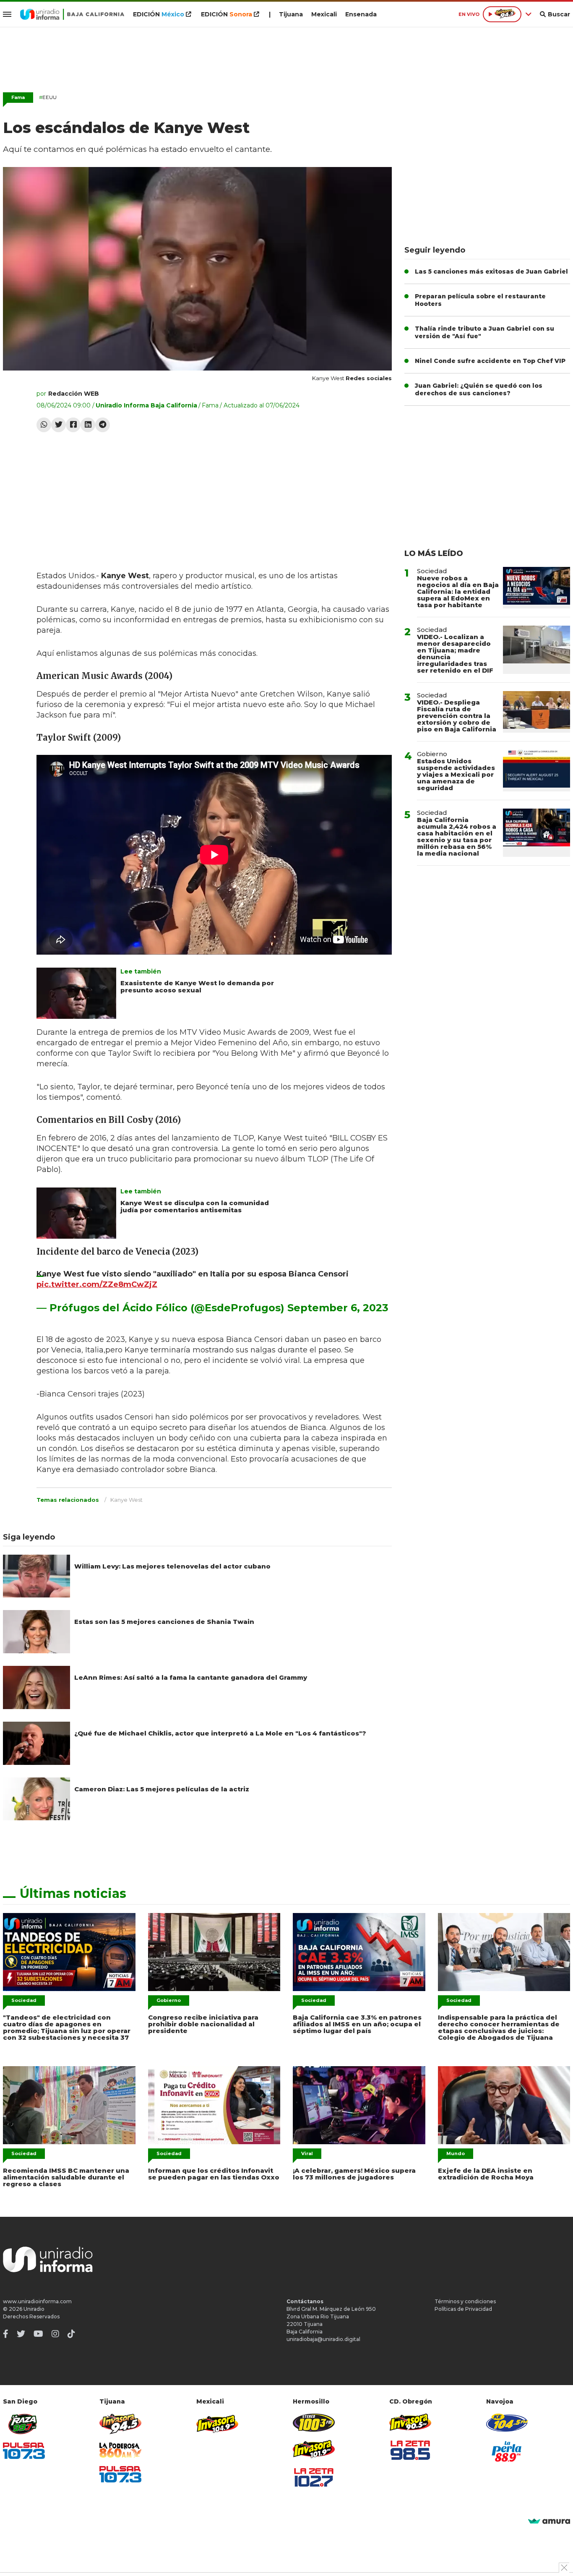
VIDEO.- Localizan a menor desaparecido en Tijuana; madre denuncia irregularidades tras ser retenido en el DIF (455, 654)
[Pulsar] (24, 2451)
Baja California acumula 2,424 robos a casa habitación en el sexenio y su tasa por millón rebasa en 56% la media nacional (457, 836)
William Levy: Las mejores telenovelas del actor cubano (172, 1566)
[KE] (507, 2423)
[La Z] (314, 2477)
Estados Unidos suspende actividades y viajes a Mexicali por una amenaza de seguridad (456, 774)
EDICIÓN (159, 14)
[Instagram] (55, 2334)
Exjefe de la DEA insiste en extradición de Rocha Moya (486, 2174)
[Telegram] (103, 425)
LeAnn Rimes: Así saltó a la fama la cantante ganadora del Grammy (191, 1677)
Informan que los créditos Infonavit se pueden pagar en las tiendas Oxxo (214, 2174)
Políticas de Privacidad (463, 2309)
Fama (18, 97)
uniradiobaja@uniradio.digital (323, 2339)
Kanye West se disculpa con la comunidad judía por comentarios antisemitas (195, 1206)
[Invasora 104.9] (217, 2423)
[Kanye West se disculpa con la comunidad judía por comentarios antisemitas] (76, 1213)
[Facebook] (73, 425)
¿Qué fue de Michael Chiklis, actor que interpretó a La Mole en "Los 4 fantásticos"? (220, 1733)
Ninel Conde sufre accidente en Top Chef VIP (490, 361)
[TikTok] (71, 2334)
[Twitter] (59, 425)
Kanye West (126, 1500)
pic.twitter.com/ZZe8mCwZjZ (97, 1284)
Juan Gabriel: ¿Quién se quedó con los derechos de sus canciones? (479, 389)
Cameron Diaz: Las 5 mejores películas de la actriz (162, 1789)
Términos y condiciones (465, 2301)
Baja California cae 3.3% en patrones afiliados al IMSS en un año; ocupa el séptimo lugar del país (357, 2024)
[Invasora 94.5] (120, 2424)
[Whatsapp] (44, 425)
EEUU (48, 97)
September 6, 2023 (338, 1308)
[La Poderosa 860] (120, 2450)
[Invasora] (24, 2424)
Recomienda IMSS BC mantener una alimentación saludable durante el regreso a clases (66, 2177)
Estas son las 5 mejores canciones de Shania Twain (164, 1622)
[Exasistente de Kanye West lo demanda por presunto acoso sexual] (76, 993)
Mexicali (324, 14)
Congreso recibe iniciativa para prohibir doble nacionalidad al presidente (203, 2024)
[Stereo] (314, 2423)
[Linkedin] (88, 425)
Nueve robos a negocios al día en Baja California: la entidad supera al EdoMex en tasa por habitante (458, 591)
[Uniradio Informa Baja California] (72, 14)
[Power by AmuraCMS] (549, 2522)
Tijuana (291, 14)
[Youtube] (38, 2334)
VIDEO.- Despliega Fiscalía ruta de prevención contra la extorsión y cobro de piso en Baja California (457, 716)
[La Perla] (507, 2451)
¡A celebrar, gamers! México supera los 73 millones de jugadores (354, 2174)
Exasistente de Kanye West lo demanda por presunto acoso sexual (197, 987)
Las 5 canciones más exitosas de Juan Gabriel (491, 271)
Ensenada (361, 14)
